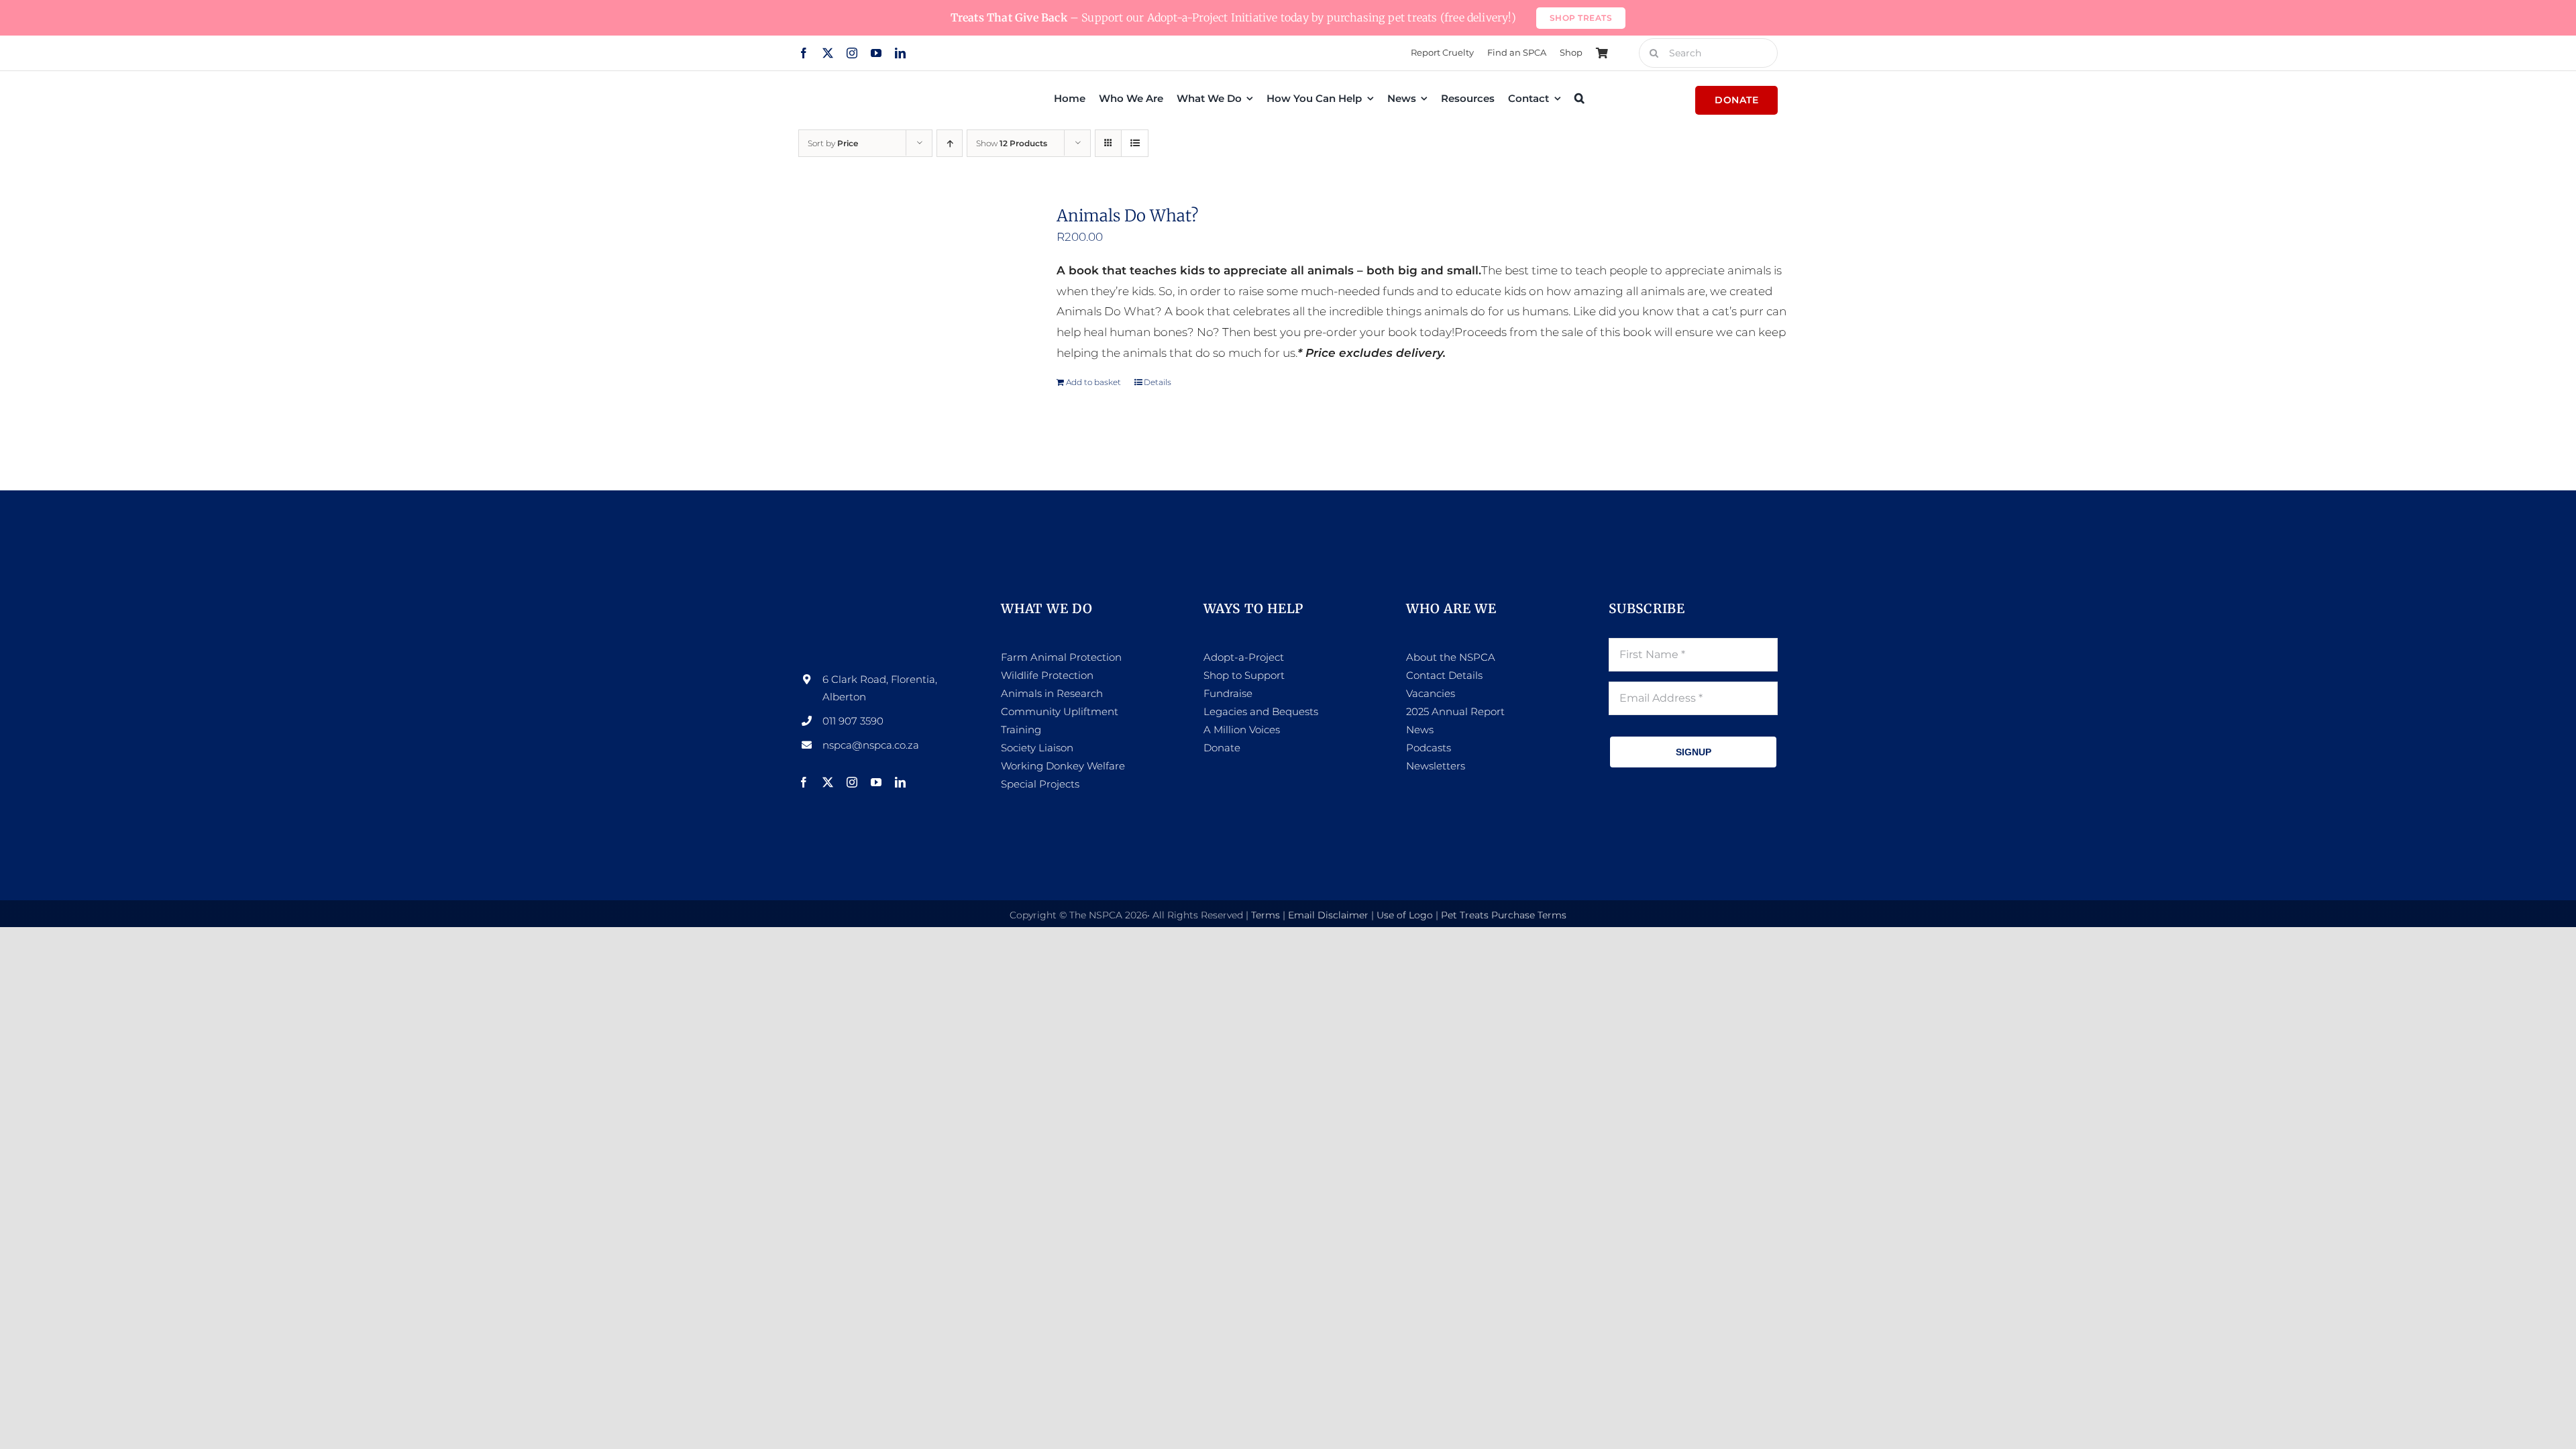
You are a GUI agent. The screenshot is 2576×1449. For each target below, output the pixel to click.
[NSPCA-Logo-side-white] (883, 606)
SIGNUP (1694, 752)
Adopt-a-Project (1244, 657)
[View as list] (1135, 143)
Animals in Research (1052, 693)
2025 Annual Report (1455, 711)
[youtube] (876, 53)
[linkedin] (900, 53)
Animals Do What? (1127, 216)
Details (1158, 382)
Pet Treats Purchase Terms (1504, 915)
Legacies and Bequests (1261, 711)
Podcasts (1429, 748)
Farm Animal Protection (1061, 657)
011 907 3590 (853, 721)
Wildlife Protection (1047, 675)
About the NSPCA (1451, 657)
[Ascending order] (950, 143)
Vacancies (1431, 693)
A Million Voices (1242, 730)
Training (1021, 730)
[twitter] (828, 53)
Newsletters (1436, 766)
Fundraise (1228, 693)
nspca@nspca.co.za (871, 745)
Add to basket (1093, 382)
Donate (1222, 748)
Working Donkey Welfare (1063, 766)
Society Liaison (1037, 748)
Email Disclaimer (1328, 915)
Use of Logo (1405, 915)
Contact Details (1444, 675)
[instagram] (852, 53)
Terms (1266, 915)
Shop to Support (1244, 675)
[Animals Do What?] (901, 321)
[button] (1579, 98)
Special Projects (1040, 784)
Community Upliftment (1060, 711)
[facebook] (804, 53)
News (1420, 730)
